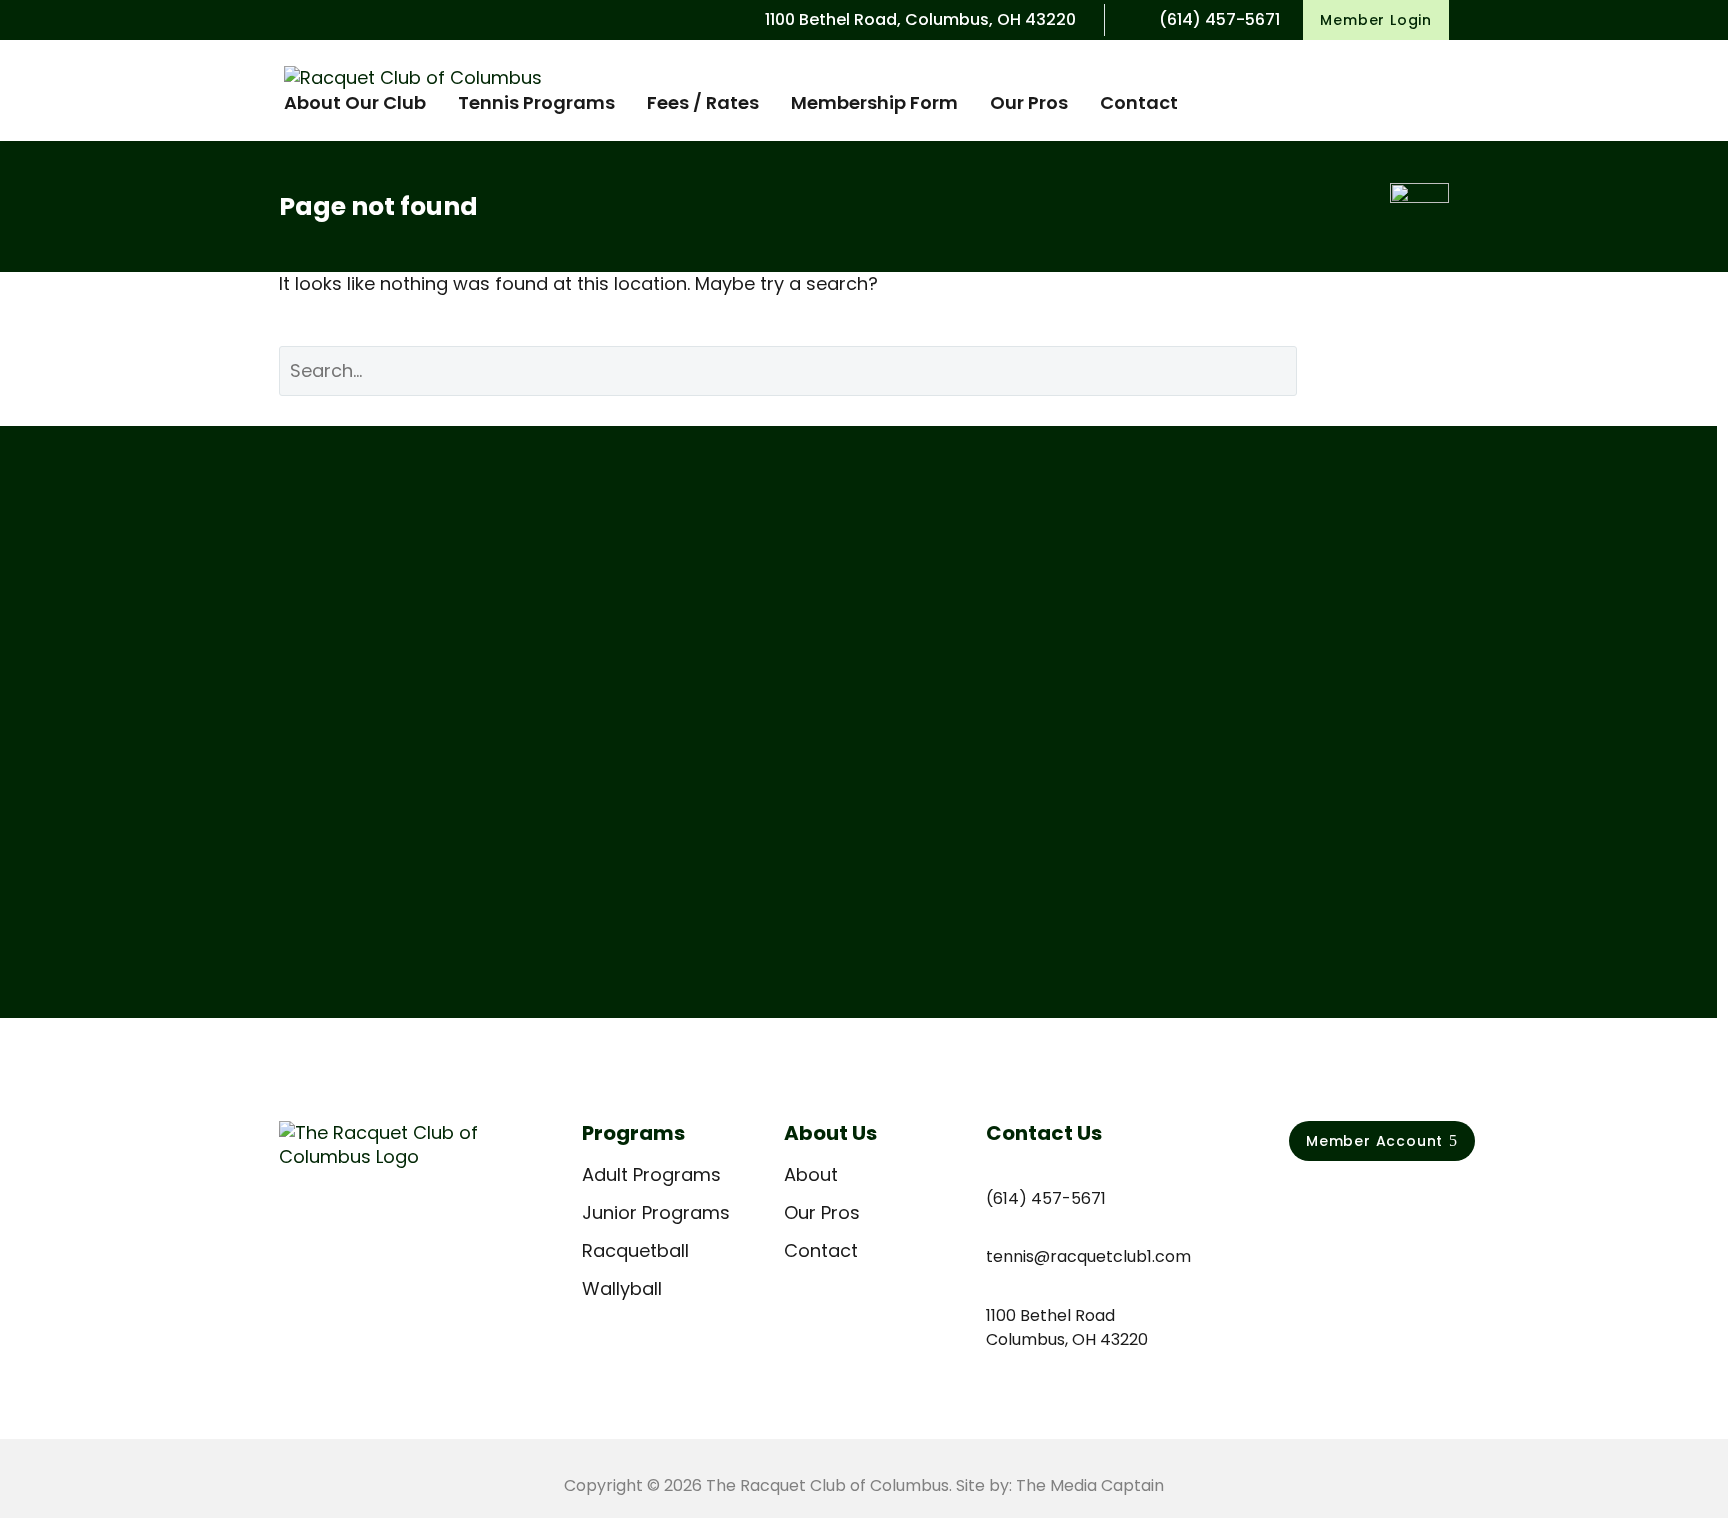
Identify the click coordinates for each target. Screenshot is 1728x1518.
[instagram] (1342, 1197)
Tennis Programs (536, 102)
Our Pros (1029, 102)
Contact (1139, 102)
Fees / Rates (703, 102)
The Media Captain (1090, 1485)
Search (1388, 370)
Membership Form (874, 102)
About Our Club (355, 102)
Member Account (1382, 1141)
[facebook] (1300, 1197)
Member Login (1376, 20)
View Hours (350, 858)
